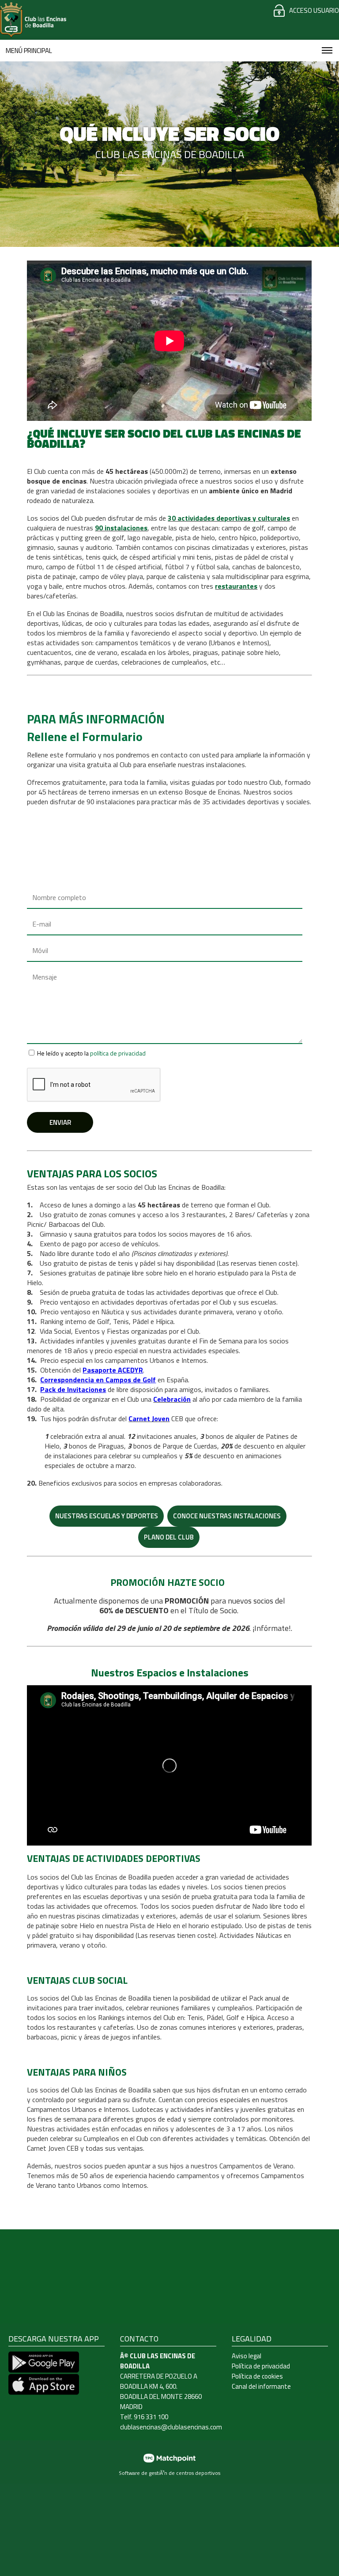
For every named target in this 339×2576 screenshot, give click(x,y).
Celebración (172, 1399)
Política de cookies (257, 2376)
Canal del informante (261, 2386)
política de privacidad (118, 1053)
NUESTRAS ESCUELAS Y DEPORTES (107, 1516)
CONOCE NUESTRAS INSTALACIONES (227, 1516)
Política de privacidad (261, 2366)
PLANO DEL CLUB (169, 1537)
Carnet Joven (149, 1419)
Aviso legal (247, 2356)
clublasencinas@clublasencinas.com (171, 2427)
